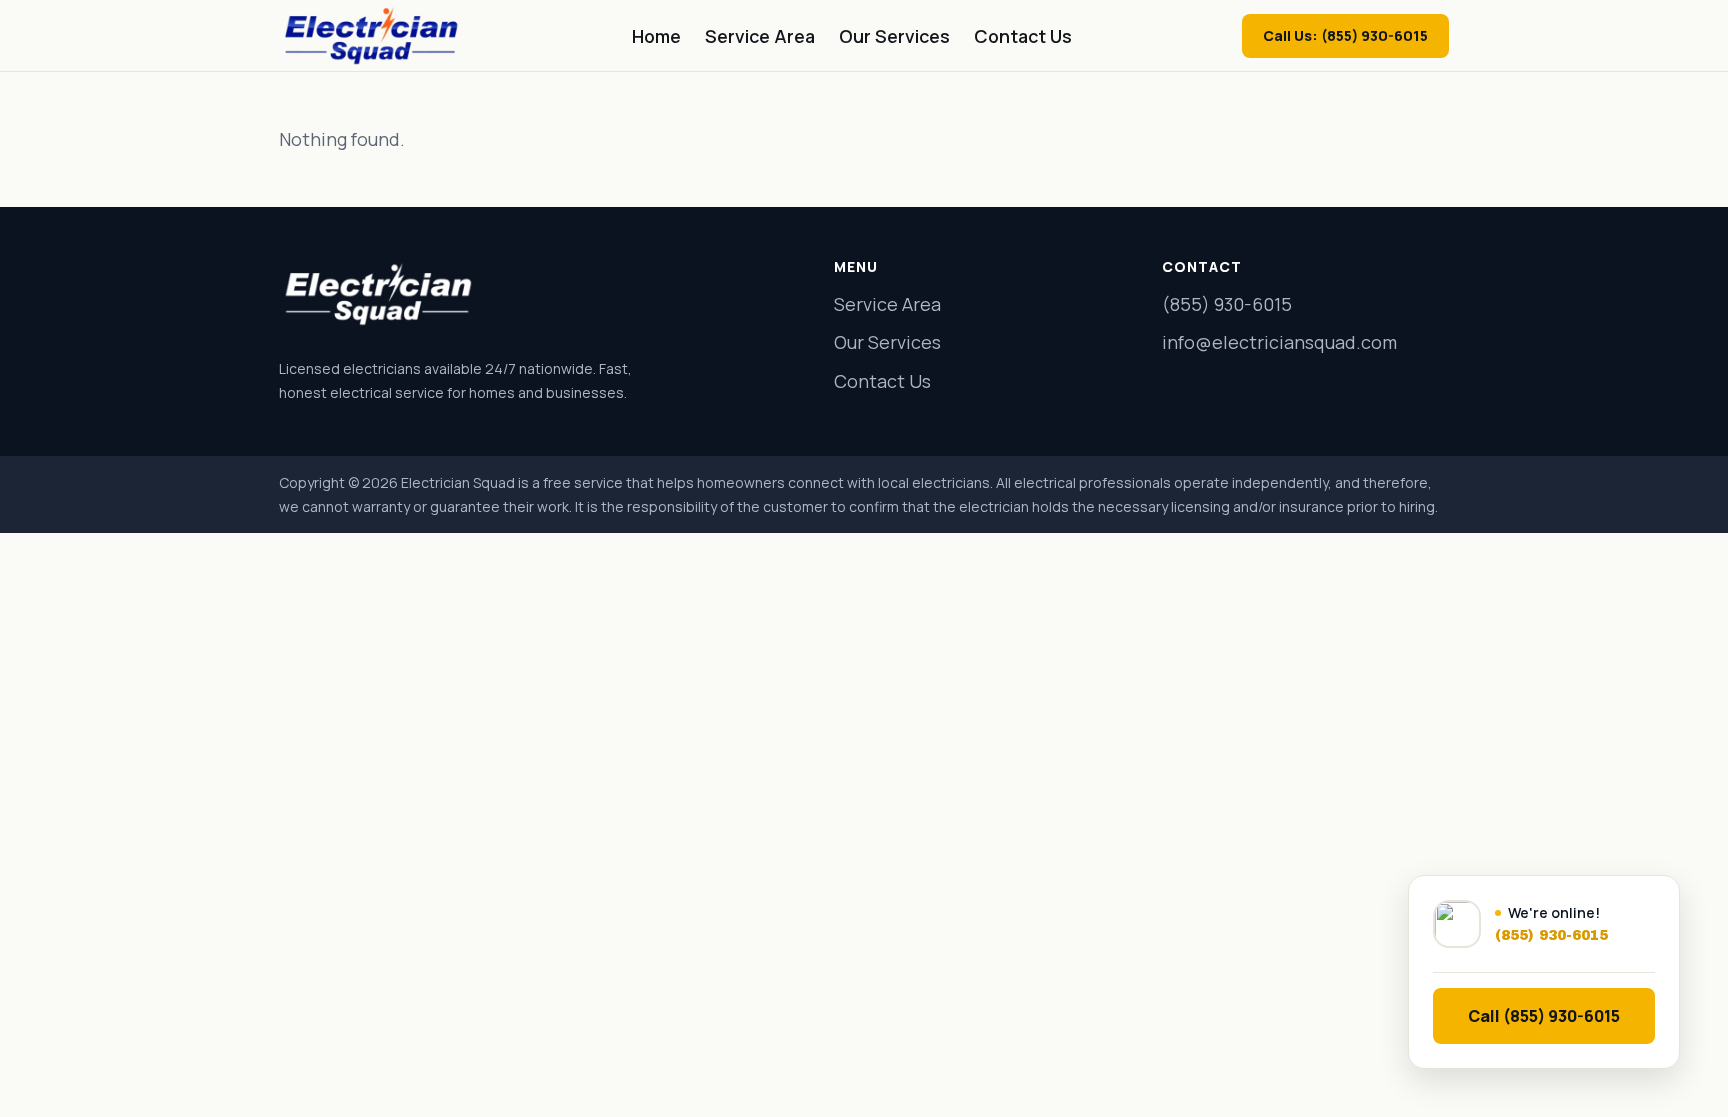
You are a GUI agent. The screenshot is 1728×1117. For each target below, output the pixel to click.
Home (656, 36)
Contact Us (1023, 36)
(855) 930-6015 (1227, 304)
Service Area (760, 36)
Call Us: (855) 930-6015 (1345, 35)
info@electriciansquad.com (1279, 342)
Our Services (894, 36)
